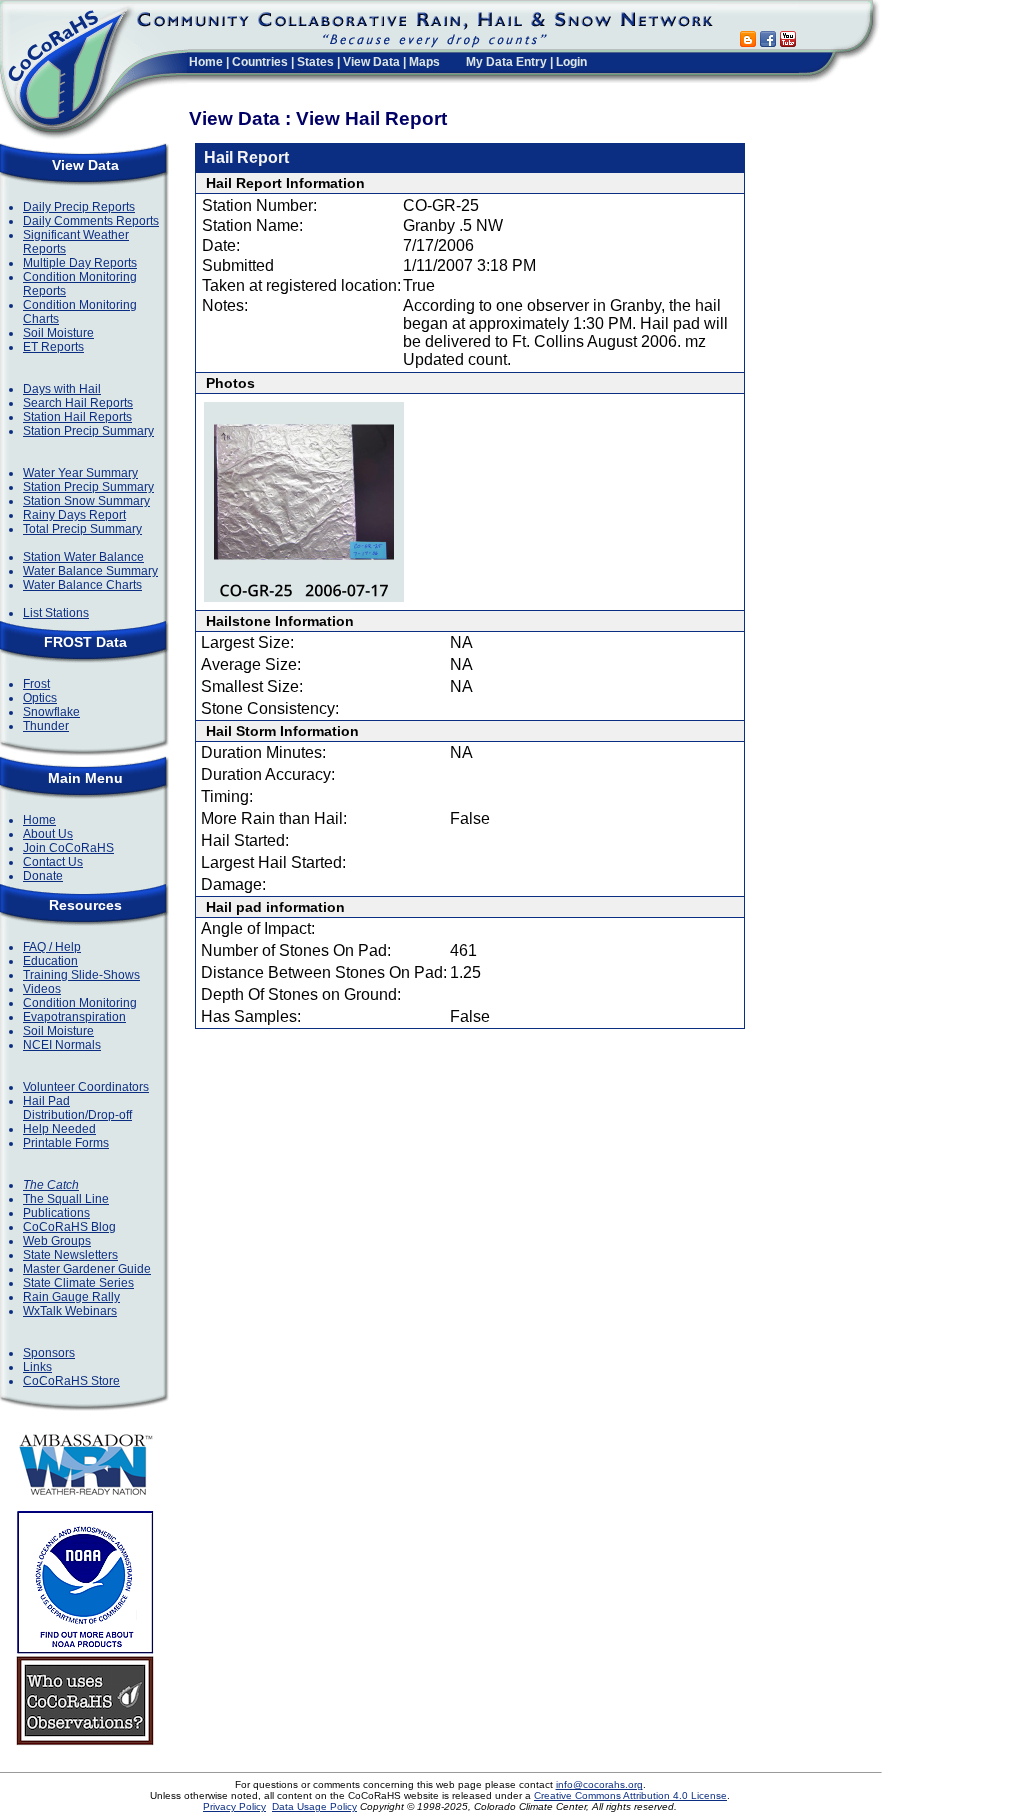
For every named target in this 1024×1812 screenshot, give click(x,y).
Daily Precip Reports (79, 207)
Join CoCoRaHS (68, 848)
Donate (43, 876)
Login (571, 62)
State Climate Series (78, 1283)
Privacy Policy (234, 1806)
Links (37, 1367)
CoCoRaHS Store (71, 1381)
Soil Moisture (58, 333)
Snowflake (51, 712)
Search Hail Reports (78, 403)
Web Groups (57, 1241)
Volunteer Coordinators (86, 1087)
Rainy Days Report (74, 515)
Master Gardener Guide (87, 1269)
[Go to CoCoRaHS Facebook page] (768, 41)
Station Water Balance (83, 557)
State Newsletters (70, 1255)
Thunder (46, 726)
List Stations (56, 613)
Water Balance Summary (90, 571)
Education (50, 961)
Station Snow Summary (86, 501)
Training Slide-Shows (81, 975)
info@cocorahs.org (599, 1784)
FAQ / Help (52, 947)
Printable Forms (66, 1143)
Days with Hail (62, 389)
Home (206, 62)
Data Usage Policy (314, 1806)
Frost (36, 684)
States (315, 62)
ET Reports (53, 347)
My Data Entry (506, 62)
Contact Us (53, 862)
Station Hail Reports (77, 417)
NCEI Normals (62, 1045)
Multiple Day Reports (80, 263)
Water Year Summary (80, 473)
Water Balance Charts (82, 585)
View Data (371, 62)
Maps (424, 62)
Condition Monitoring (80, 1003)
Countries (260, 62)
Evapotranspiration (74, 1017)
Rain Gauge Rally (71, 1297)
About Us (48, 834)
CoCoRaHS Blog (69, 1227)
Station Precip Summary (88, 431)
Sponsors (49, 1353)
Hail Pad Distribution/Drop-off (77, 1108)
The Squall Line (66, 1199)
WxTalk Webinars (70, 1311)
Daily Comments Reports (91, 221)
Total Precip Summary (82, 529)
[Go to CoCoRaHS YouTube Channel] (788, 41)
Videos (42, 989)
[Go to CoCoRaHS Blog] (748, 41)
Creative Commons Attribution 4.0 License (630, 1795)
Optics (40, 698)
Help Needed (59, 1129)
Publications (56, 1213)
